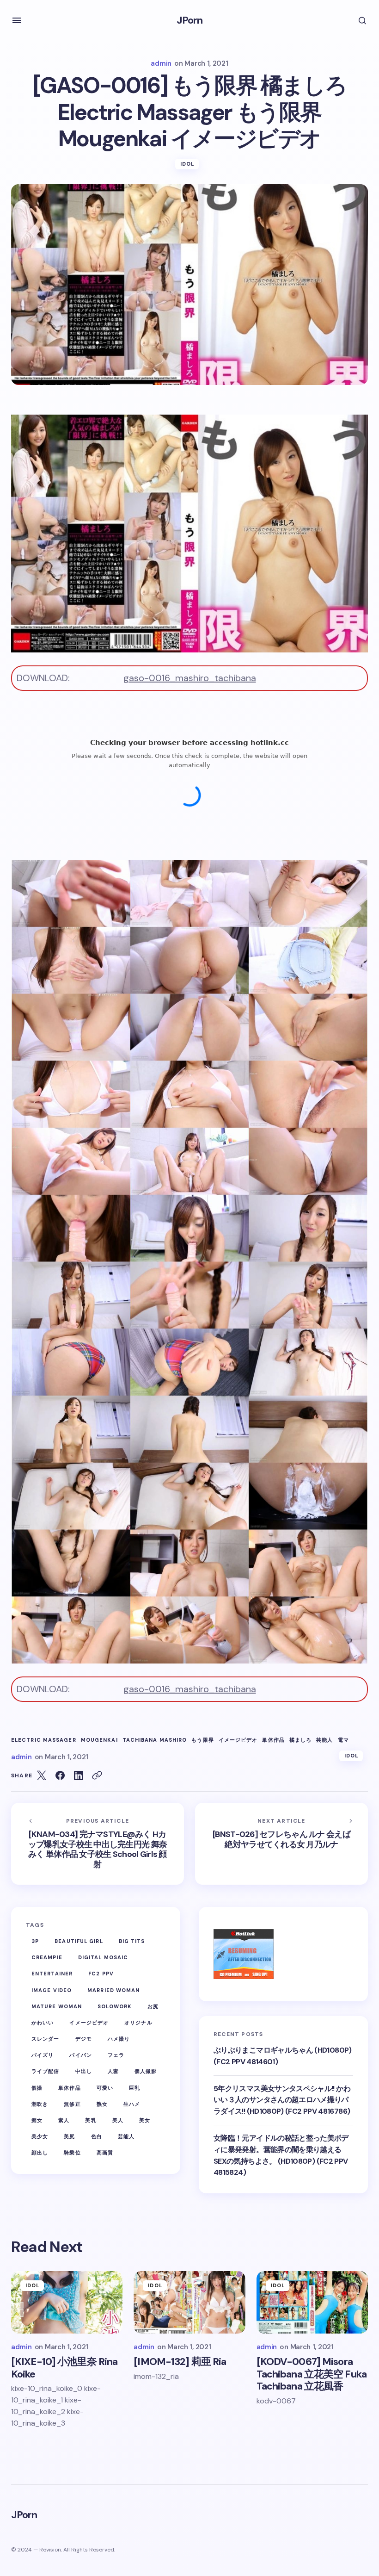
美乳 (91, 2120)
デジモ (84, 2039)
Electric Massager (44, 1740)
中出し (84, 2071)
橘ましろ (300, 1740)
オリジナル (138, 2023)
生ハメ (132, 2104)
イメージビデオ (238, 1740)
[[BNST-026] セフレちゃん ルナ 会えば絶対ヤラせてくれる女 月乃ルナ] (281, 1844)
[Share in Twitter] (42, 1775)
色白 (97, 2136)
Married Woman (113, 1990)
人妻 (113, 2071)
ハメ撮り (119, 2039)
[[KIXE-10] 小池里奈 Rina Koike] (67, 2303)
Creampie (47, 1957)
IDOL (187, 164)
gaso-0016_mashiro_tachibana (190, 678)
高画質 (105, 2153)
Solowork (115, 2006)
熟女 (102, 2104)
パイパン (80, 2055)
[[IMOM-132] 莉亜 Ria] (189, 2303)
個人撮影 (146, 2071)
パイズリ (43, 2055)
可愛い (105, 2088)
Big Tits (132, 1941)
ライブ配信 (46, 2071)
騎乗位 (72, 2153)
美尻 (69, 2136)
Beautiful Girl (79, 1941)
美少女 (40, 2136)
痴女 (37, 2120)
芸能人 (324, 1740)
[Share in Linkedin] (79, 1775)
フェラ (116, 2055)
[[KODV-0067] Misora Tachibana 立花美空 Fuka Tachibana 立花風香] (312, 2303)
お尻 (153, 2006)
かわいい (43, 2023)
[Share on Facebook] (60, 1775)
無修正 (72, 2104)
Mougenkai (99, 1740)
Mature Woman (57, 2006)
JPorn (190, 20)
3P (35, 1941)
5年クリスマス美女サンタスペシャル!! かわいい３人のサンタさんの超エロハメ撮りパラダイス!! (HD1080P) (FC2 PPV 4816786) (282, 2100)
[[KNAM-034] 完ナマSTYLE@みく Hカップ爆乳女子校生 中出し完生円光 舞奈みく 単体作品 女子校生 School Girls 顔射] (98, 1844)
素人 (64, 2120)
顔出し (40, 2153)
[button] (17, 20)
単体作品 (273, 1740)
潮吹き (40, 2104)
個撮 (37, 2088)
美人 (118, 2120)
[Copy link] (97, 1775)
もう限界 (202, 1740)
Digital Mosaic (103, 1957)
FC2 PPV (101, 1974)
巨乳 (134, 2088)
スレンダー (46, 2039)
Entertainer (52, 1974)
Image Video (52, 1990)
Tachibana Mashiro (155, 1740)
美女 (145, 2120)
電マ (343, 1740)
